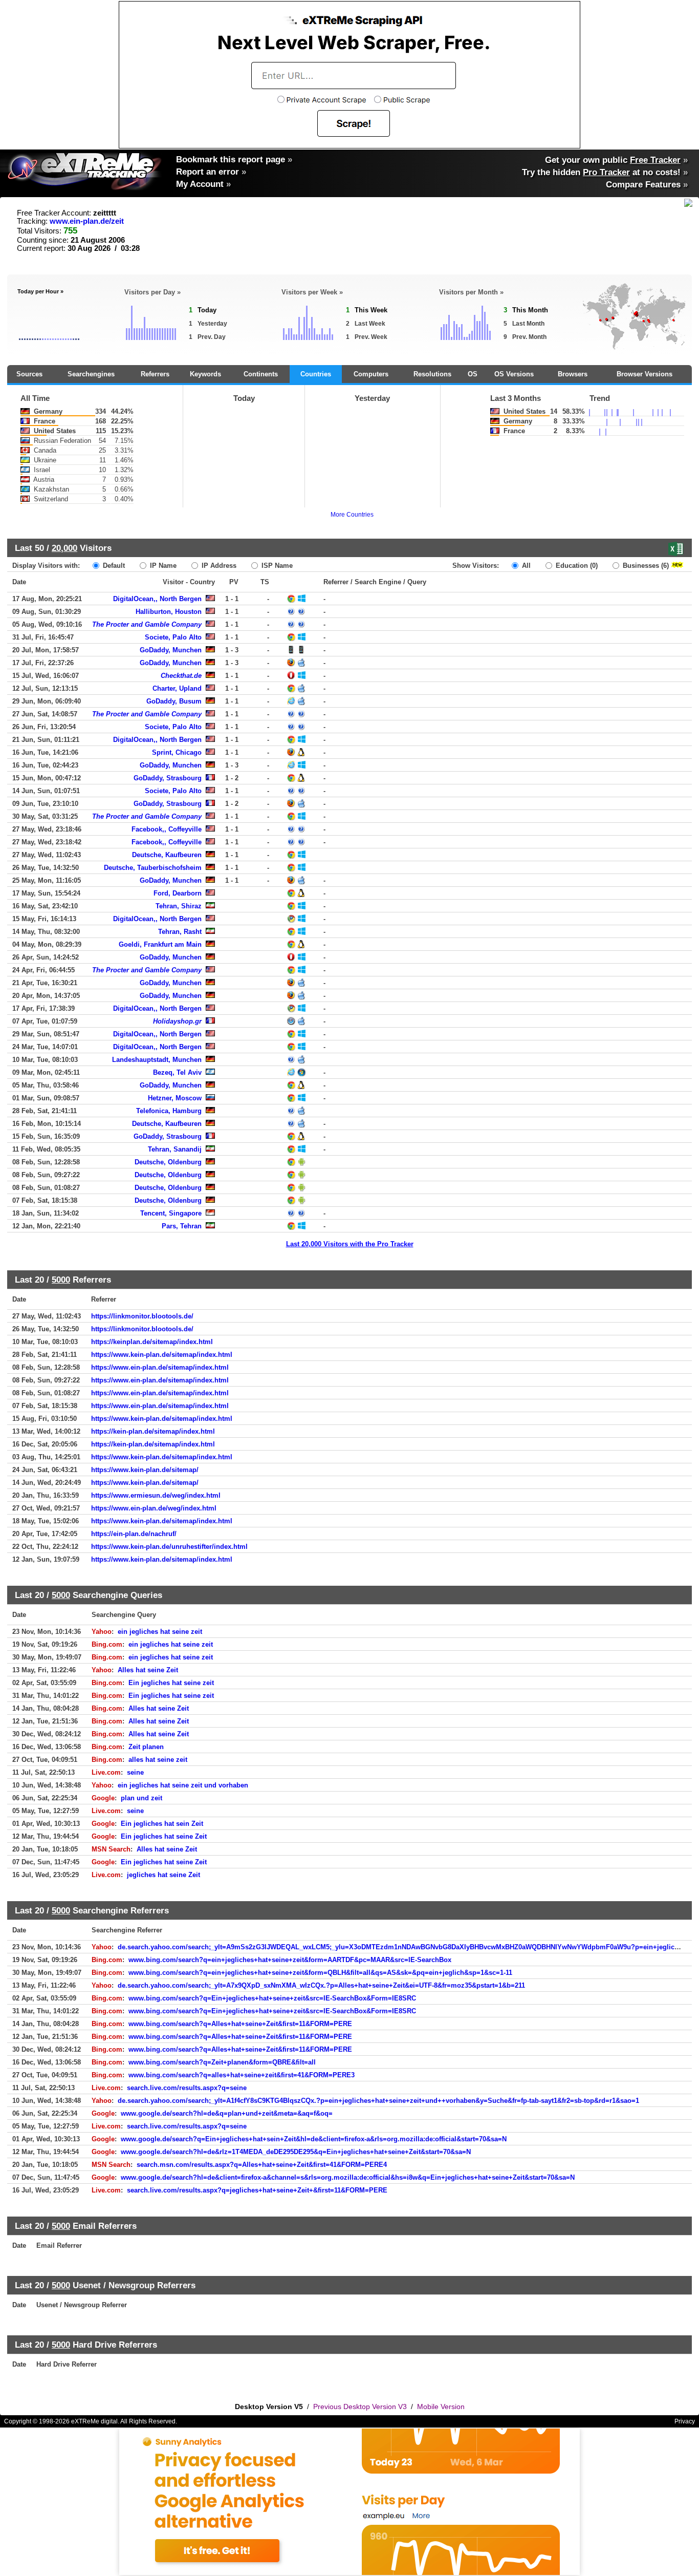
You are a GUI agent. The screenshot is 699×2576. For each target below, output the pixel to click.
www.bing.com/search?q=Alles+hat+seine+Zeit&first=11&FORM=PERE (240, 2024)
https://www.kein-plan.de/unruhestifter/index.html (169, 1547)
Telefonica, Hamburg (169, 1111)
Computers (371, 374)
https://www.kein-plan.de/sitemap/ (145, 1470)
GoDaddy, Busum (174, 701)
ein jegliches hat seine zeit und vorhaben (183, 1785)
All (525, 566)
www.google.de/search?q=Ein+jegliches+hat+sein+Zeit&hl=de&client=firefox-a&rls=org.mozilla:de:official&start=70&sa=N (314, 2139)
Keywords (205, 374)
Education (576, 566)
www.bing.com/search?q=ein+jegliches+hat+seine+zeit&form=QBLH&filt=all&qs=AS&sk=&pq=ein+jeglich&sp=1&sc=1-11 (320, 1973)
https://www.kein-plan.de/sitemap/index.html (162, 1355)
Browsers (573, 374)
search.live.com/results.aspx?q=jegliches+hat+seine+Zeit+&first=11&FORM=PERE (257, 2190)
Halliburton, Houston (169, 612)
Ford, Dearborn (178, 893)
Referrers (155, 374)
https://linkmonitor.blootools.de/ (142, 1316)
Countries (316, 374)
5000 (61, 1280)
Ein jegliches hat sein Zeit (162, 1824)
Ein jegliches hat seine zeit (171, 1683)
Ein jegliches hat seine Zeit (164, 1836)
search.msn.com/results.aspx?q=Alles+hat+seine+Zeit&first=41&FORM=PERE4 (262, 2165)
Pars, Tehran (182, 1226)
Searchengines (91, 374)
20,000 (64, 548)
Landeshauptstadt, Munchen (157, 1060)
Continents (261, 374)
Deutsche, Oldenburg (168, 1162)
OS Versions (514, 374)
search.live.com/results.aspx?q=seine (187, 2088)
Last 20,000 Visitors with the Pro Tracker (350, 1244)
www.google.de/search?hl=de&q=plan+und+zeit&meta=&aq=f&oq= (227, 2113)
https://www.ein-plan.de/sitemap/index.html (160, 1367)
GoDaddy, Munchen (171, 650)
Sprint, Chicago (177, 752)
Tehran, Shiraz (179, 906)
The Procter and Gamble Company (147, 624)
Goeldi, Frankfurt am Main (160, 944)
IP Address (218, 566)
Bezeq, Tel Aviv (177, 1072)
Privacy (685, 2421)
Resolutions (432, 374)
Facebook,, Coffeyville (167, 829)
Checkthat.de (181, 676)
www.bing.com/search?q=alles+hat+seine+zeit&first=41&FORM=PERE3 (242, 2075)
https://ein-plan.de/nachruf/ (134, 1534)
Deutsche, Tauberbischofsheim (153, 868)
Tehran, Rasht (180, 932)
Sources (29, 374)
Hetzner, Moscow (175, 1098)
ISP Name (276, 566)
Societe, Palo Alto (173, 637)
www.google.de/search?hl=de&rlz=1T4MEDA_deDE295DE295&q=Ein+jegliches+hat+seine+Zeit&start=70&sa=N (296, 2152)
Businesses (645, 566)
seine (135, 1772)
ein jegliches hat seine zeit (160, 1632)
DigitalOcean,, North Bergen (157, 599)
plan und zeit (141, 1798)
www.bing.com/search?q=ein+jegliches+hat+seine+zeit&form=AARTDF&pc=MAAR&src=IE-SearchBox (290, 1960)
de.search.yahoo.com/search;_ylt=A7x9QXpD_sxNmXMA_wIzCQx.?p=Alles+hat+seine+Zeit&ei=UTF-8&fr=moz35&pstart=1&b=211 (321, 1985)
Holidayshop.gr (177, 1021)
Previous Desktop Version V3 (360, 2407)
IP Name (162, 566)
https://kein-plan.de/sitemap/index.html (153, 1431)
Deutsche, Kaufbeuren (167, 855)
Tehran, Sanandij (175, 1149)
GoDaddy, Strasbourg (168, 778)
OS (473, 374)
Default (113, 566)
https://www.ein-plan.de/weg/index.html (154, 1508)
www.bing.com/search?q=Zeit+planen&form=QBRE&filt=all (222, 2062)
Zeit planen (146, 1747)
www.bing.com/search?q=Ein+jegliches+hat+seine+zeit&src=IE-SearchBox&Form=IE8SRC (272, 1998)
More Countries (352, 515)
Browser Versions (645, 374)
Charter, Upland (177, 688)
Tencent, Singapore (171, 1213)
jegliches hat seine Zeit (163, 1875)
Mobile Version (441, 2407)
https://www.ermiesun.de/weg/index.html (156, 1495)
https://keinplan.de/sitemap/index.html (152, 1342)
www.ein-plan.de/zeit (87, 221)
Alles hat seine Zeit (148, 1670)
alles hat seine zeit (158, 1760)
